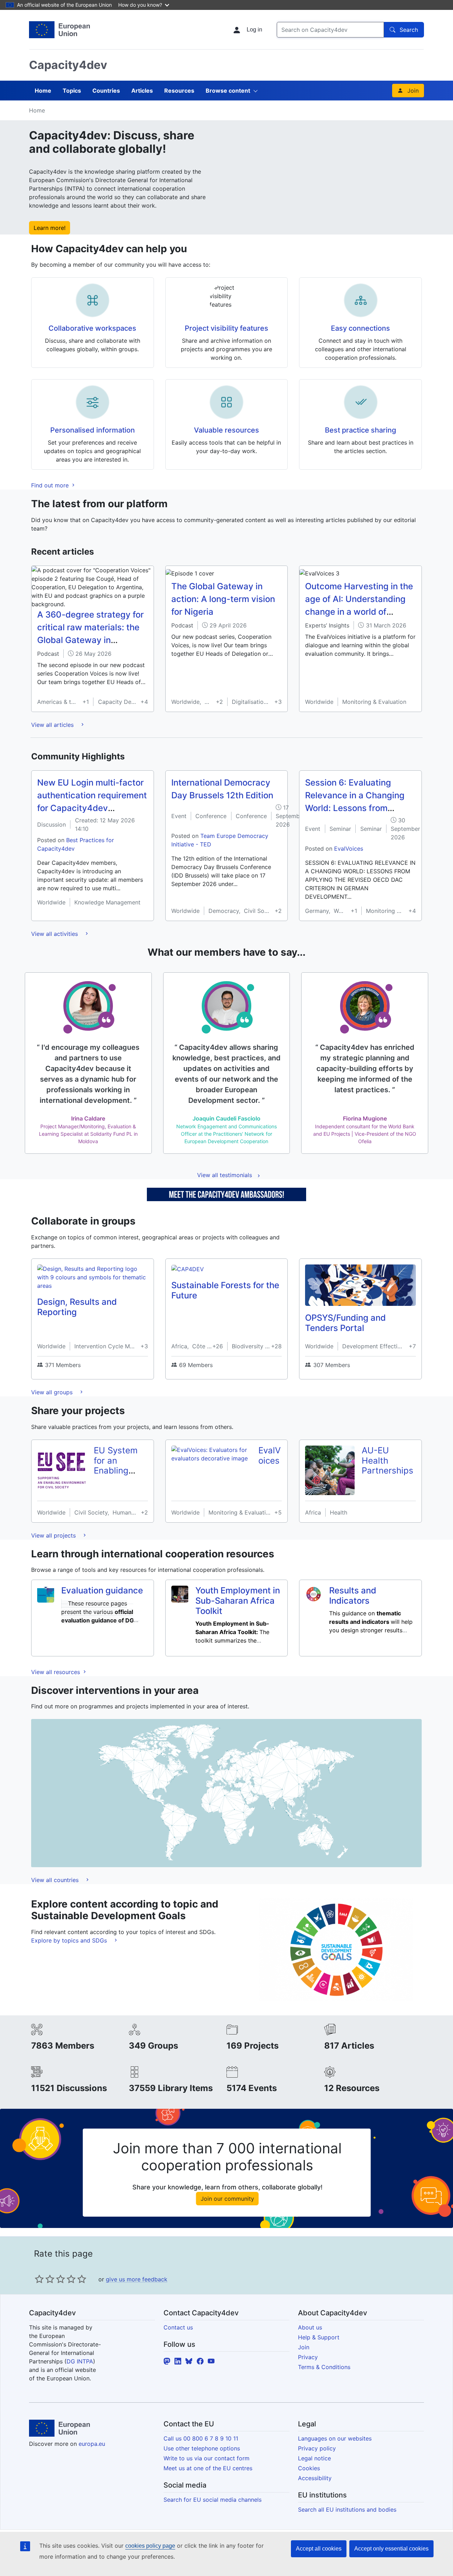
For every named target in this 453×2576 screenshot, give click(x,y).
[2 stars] (45, 2279)
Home (43, 91)
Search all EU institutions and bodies (347, 2510)
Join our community (227, 2199)
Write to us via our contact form (207, 2458)
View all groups (53, 1392)
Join (413, 91)
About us (310, 2327)
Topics (72, 91)
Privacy (308, 2357)
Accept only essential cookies (391, 2549)
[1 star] (39, 2279)
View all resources (56, 1672)
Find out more (51, 485)
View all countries (56, 1880)
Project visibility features (226, 328)
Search (409, 30)
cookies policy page (150, 2546)
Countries (106, 91)
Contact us (178, 2327)
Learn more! (50, 228)
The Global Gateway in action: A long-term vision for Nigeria (223, 599)
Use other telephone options (202, 2448)
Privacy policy (317, 2448)
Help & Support (319, 2337)
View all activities (55, 934)
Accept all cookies (319, 2549)
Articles (142, 91)
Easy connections (360, 328)
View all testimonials (225, 1175)
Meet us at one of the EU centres (208, 2468)
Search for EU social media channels (213, 2500)
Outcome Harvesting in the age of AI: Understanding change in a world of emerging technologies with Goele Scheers (359, 612)
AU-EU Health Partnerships (388, 1461)
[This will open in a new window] (59, 30)
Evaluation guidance (102, 1590)
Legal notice (314, 2458)
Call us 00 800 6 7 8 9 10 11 (201, 2438)
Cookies (309, 2468)
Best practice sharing (360, 430)
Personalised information (93, 430)
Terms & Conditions (324, 2367)
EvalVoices (349, 849)
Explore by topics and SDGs (70, 1940)
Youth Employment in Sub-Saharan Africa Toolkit (238, 1601)
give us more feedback (137, 2279)
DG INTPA (80, 2361)
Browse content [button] (228, 91)
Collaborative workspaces (92, 328)
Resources (179, 91)
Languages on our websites (335, 2438)
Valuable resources (226, 430)
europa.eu (92, 2444)
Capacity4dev (68, 65)
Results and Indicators (353, 1596)
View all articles (53, 725)
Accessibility (315, 2478)
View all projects (54, 1535)
